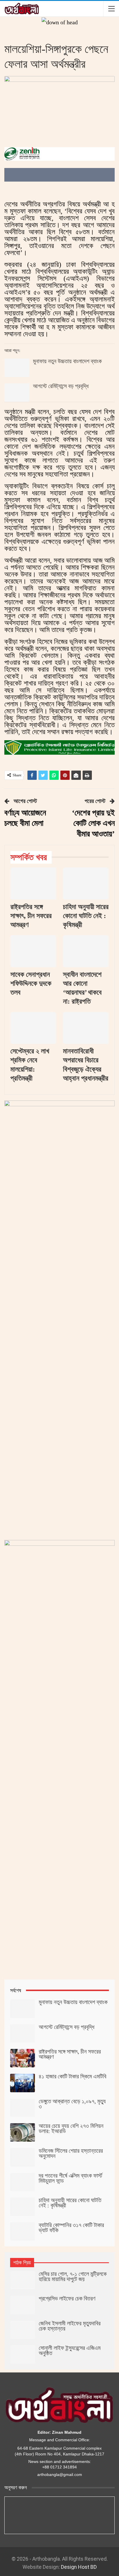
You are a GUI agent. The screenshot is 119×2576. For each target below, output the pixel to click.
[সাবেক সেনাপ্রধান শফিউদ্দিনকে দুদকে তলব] (33, 951)
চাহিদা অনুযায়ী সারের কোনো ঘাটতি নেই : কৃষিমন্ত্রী (70, 2203)
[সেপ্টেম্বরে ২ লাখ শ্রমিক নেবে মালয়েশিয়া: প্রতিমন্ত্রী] (33, 1028)
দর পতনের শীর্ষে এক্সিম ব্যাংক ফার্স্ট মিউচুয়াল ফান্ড (70, 2178)
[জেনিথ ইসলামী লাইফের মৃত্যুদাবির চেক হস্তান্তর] (23, 2330)
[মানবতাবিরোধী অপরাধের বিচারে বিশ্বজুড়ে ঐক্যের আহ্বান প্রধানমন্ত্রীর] (86, 1028)
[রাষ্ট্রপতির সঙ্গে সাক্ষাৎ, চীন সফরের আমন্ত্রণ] (33, 883)
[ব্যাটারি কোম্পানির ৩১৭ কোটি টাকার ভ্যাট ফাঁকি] (23, 2232)
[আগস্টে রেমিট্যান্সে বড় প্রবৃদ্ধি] (17, 393)
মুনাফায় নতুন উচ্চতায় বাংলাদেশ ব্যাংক (67, 361)
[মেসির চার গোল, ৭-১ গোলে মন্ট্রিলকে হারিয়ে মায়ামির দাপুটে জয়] (23, 2280)
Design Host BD (79, 2567)
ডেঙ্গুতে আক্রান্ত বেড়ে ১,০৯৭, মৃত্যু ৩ (72, 2104)
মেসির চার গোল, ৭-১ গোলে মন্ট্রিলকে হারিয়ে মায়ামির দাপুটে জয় (73, 2276)
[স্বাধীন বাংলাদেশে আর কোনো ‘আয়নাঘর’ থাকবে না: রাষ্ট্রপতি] (86, 951)
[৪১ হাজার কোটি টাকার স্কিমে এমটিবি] (23, 2083)
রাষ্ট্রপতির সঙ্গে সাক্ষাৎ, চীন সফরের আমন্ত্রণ (70, 2054)
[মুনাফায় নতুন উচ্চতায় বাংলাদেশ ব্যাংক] (17, 368)
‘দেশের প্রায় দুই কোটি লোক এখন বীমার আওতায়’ (93, 823)
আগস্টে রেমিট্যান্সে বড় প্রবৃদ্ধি (61, 386)
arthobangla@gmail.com (60, 2475)
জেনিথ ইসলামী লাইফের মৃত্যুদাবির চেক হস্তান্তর (70, 2326)
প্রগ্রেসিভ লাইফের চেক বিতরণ (67, 2298)
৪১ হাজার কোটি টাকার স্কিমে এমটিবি (72, 2076)
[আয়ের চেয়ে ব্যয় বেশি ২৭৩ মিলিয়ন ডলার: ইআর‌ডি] (23, 2132)
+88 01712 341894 (59, 2467)
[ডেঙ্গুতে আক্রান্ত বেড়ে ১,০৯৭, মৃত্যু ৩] (23, 2108)
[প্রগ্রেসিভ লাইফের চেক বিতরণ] (23, 2305)
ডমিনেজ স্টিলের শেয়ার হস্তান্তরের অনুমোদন (71, 2153)
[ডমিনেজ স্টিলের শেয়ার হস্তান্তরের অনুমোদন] (23, 2157)
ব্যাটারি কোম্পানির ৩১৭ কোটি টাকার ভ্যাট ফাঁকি (71, 2228)
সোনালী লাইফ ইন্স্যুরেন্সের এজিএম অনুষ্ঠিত (70, 2350)
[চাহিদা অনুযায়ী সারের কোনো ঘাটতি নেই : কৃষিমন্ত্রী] (86, 883)
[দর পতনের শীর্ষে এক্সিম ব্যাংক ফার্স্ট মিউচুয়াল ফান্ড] (23, 2182)
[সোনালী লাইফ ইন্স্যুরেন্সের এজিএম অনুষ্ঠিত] (23, 2355)
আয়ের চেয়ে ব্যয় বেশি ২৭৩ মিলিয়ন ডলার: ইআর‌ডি (71, 2128)
